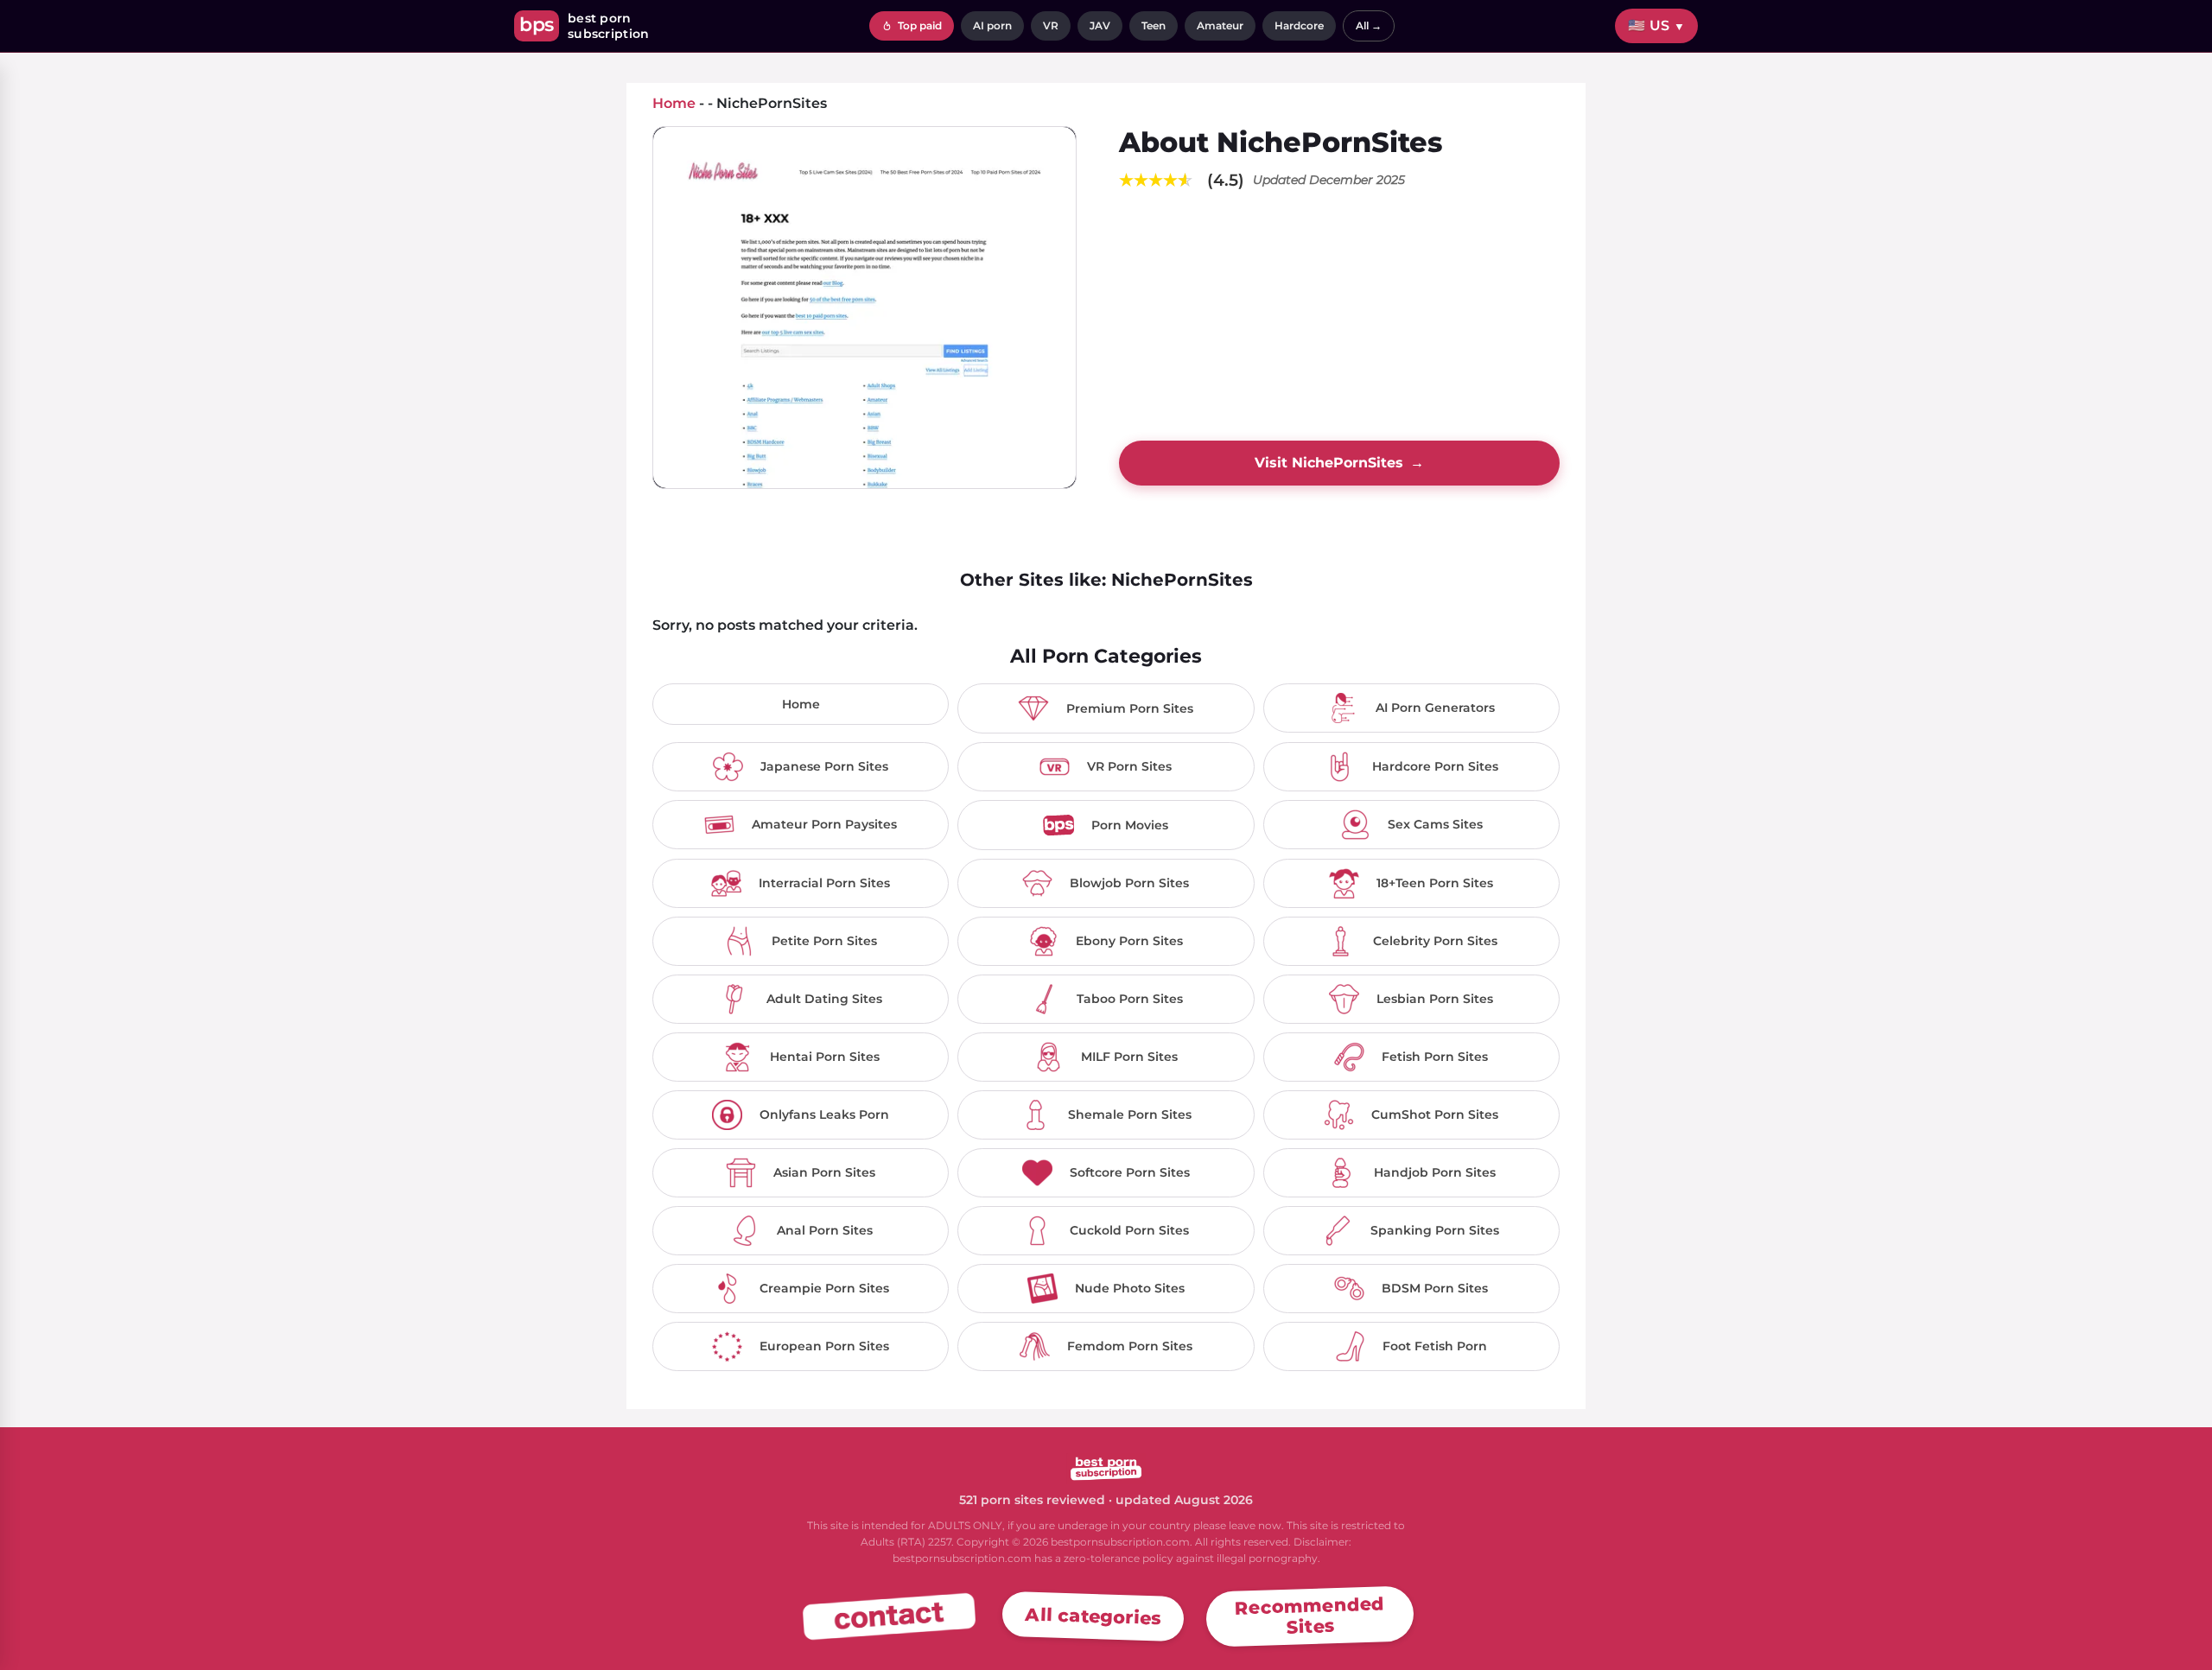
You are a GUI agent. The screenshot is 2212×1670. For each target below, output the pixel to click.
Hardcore (1299, 25)
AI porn (992, 25)
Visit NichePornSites (1339, 463)
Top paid (918, 25)
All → (1369, 25)
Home (801, 704)
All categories (1093, 1616)
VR (1051, 25)
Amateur (1220, 25)
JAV (1100, 25)
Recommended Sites (1310, 1615)
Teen (1154, 25)
